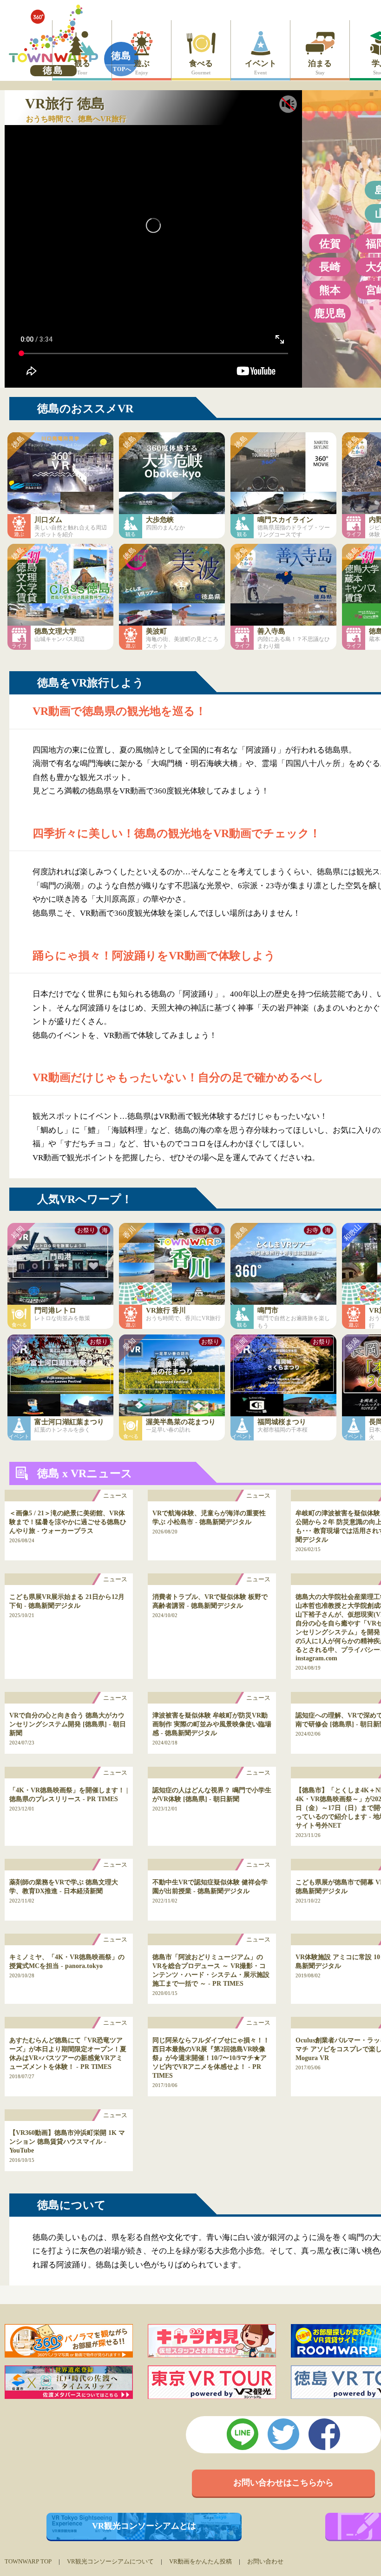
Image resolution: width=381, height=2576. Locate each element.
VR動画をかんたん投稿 (200, 2561)
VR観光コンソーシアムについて (110, 2561)
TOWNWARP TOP (28, 2561)
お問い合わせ (265, 2561)
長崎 (330, 267)
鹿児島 (330, 313)
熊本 (330, 290)
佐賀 (330, 244)
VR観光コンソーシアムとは (144, 2526)
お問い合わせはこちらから (283, 2483)
